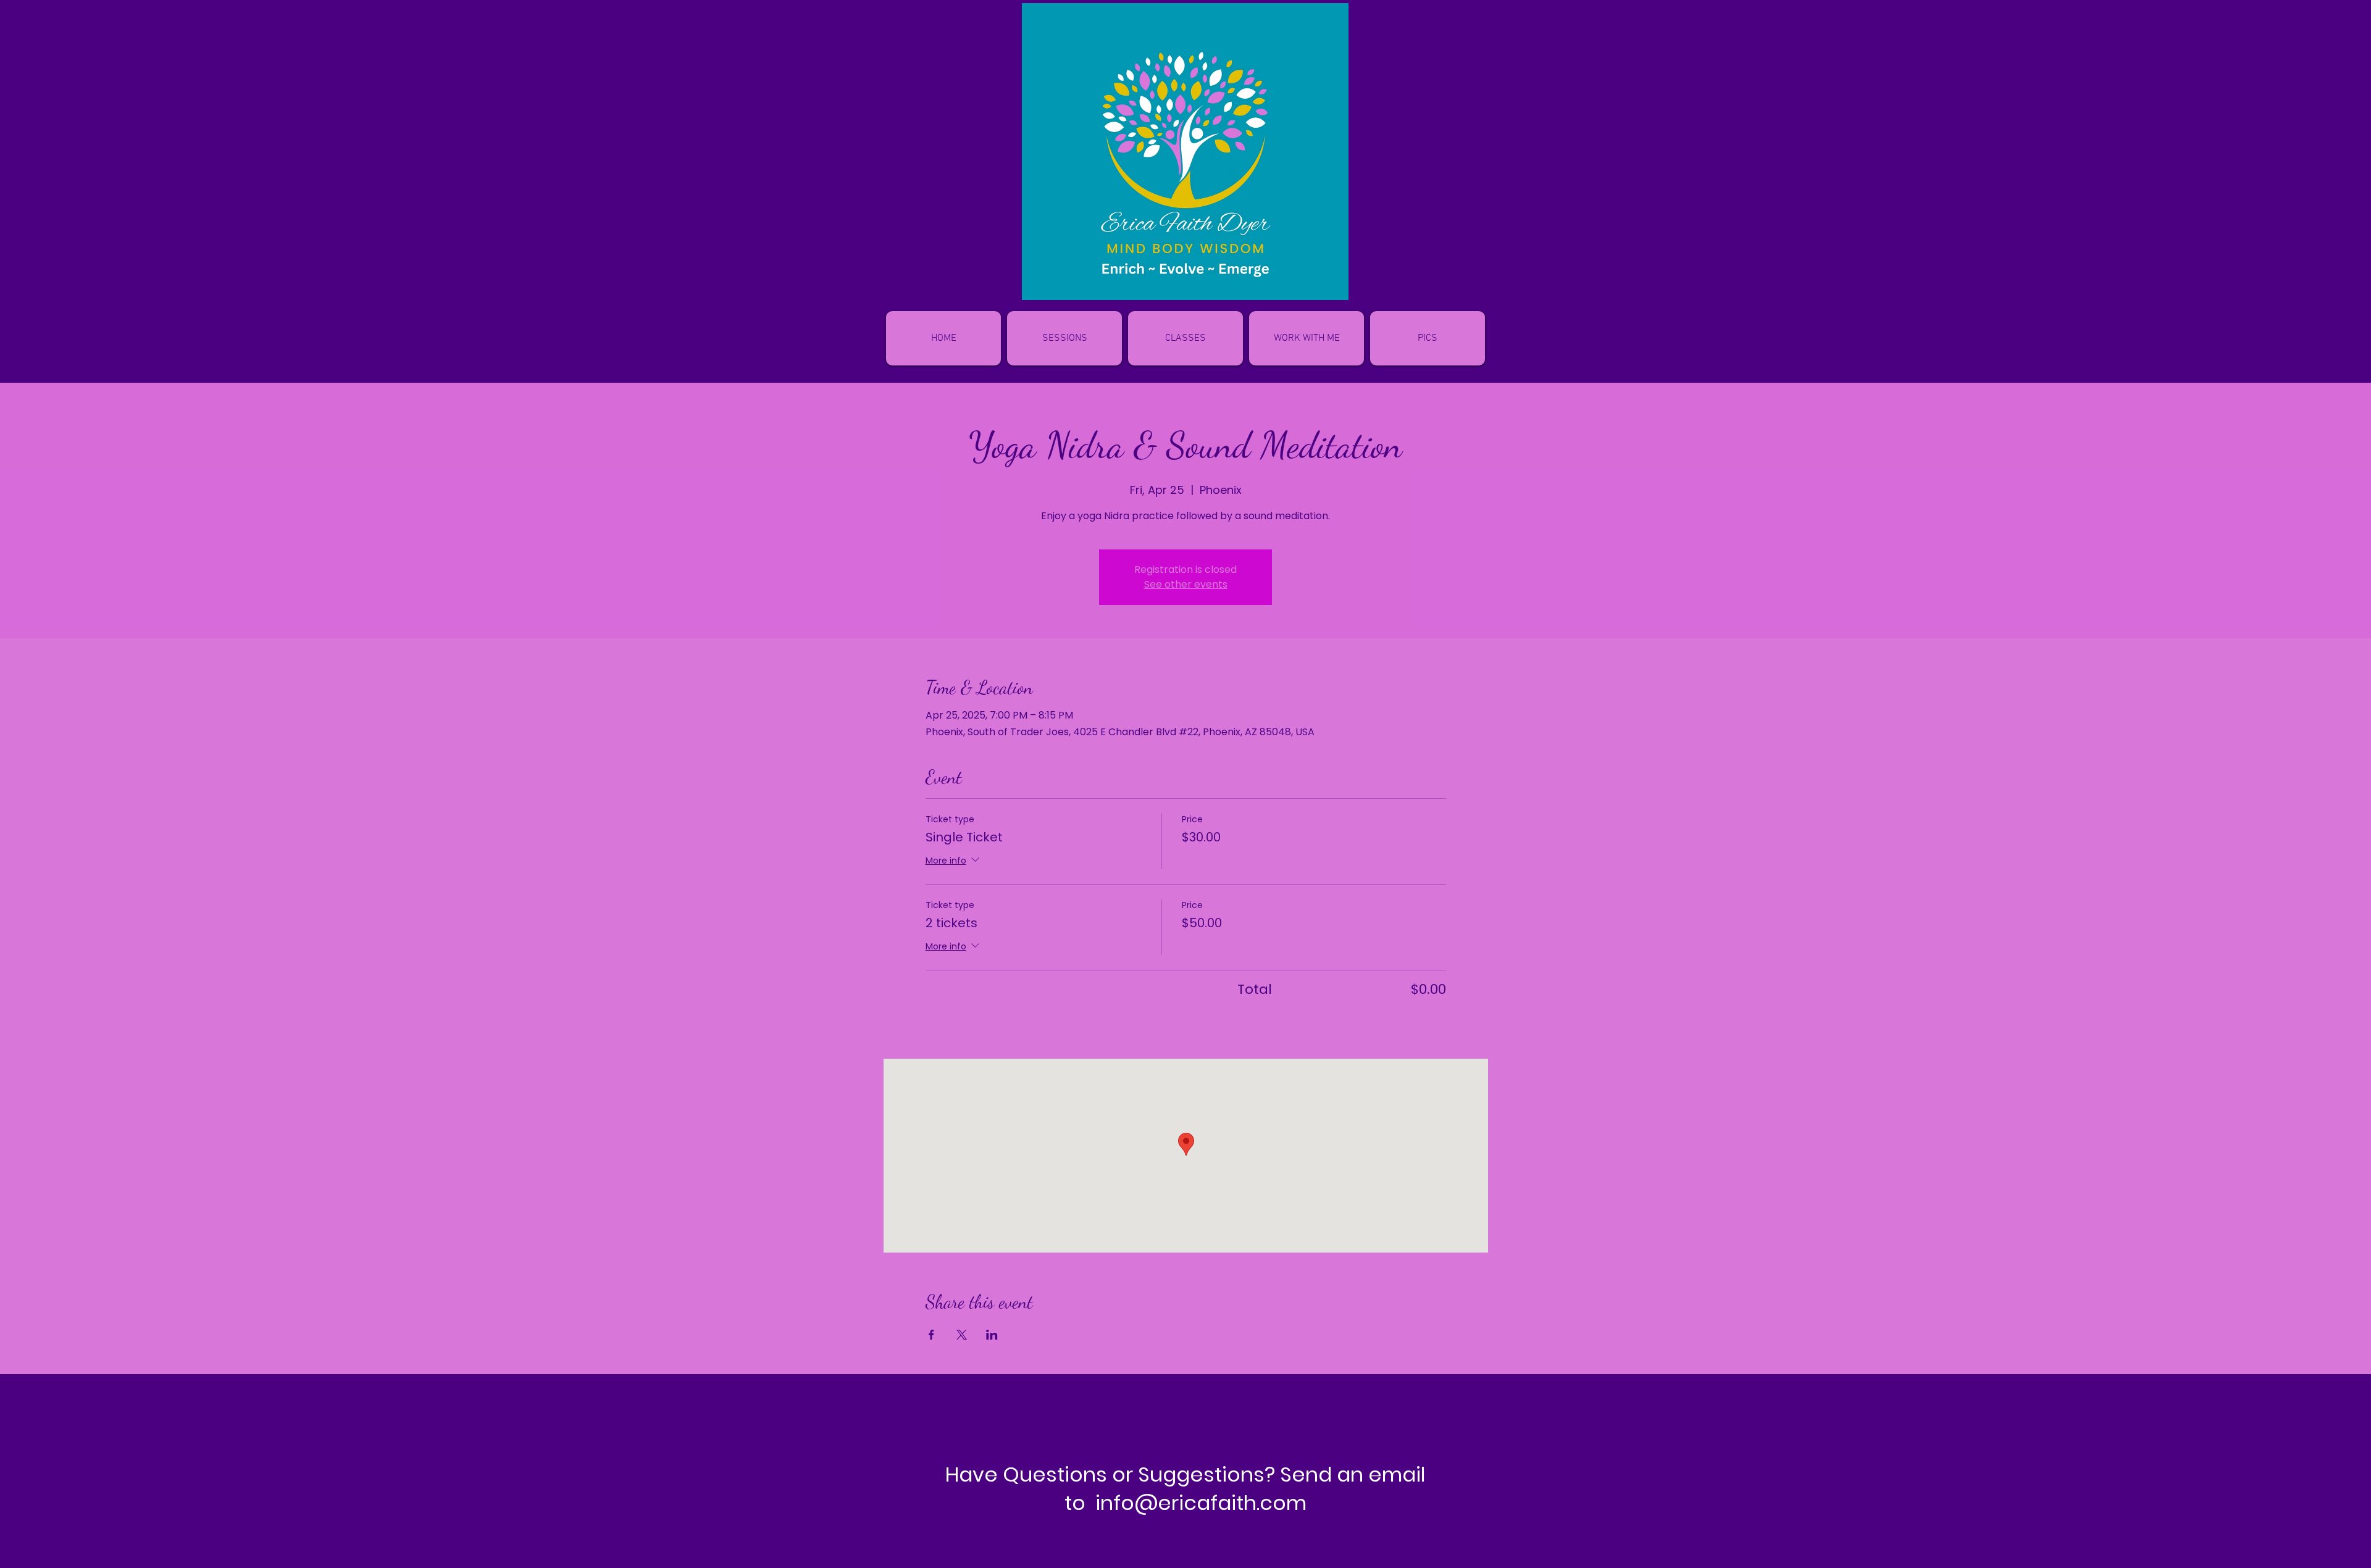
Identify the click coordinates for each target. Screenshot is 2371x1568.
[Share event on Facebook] (931, 1335)
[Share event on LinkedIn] (992, 1335)
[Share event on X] (962, 1335)
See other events (1186, 584)
